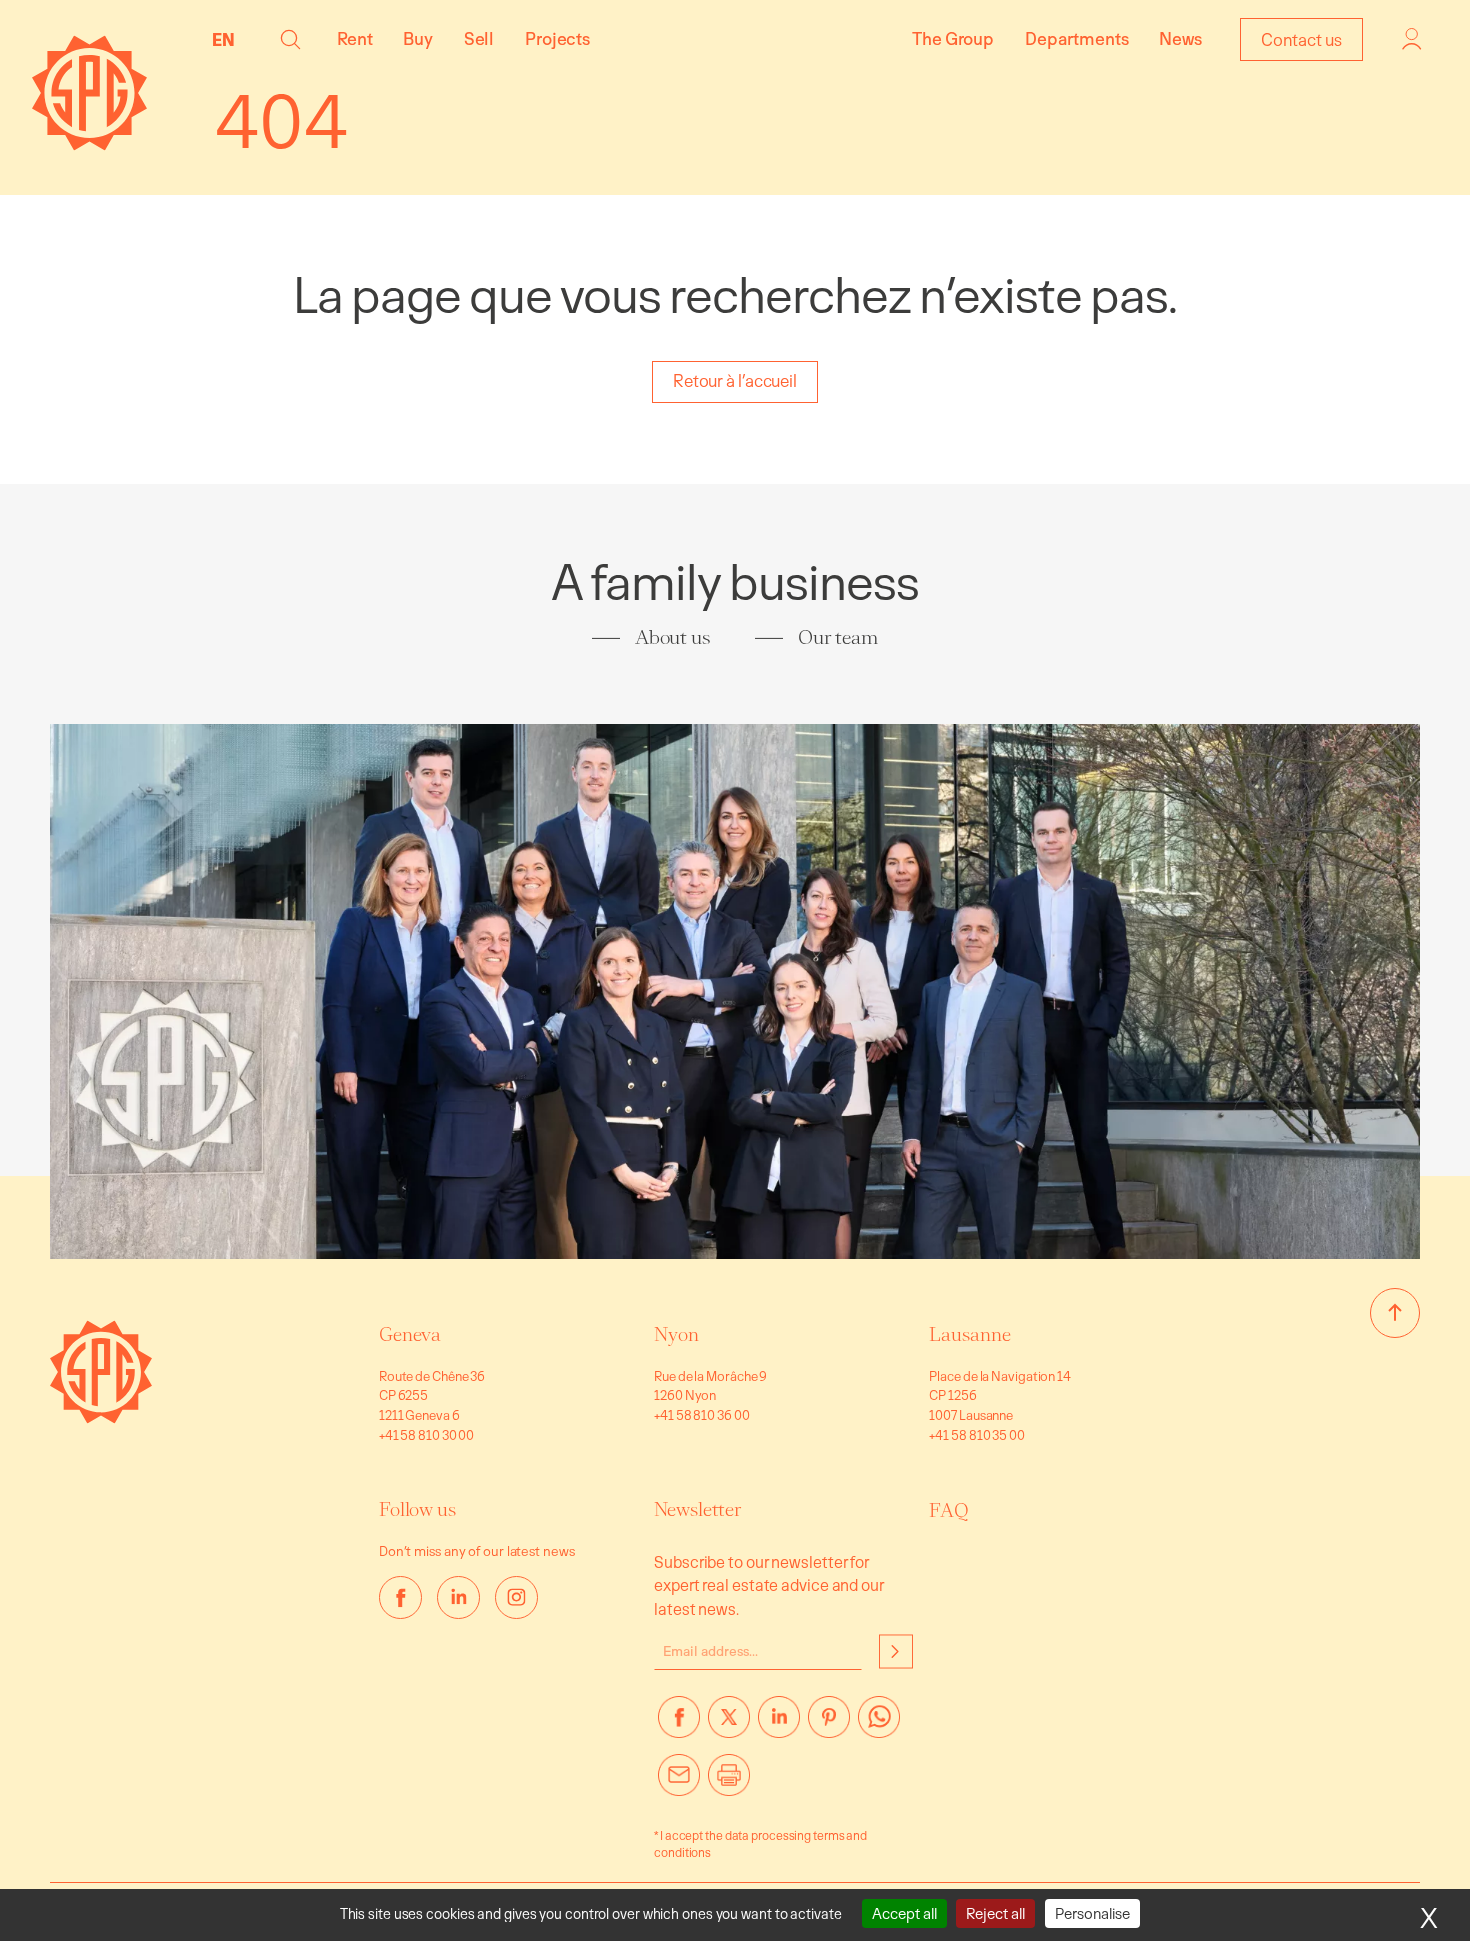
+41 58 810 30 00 (426, 1435)
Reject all (995, 1913)
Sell (479, 38)
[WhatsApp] (879, 1725)
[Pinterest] (829, 1725)
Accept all (904, 1913)
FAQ (949, 1510)
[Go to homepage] (101, 1417)
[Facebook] (679, 1725)
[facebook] (400, 1597)
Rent (355, 38)
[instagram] (516, 1597)
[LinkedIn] (779, 1725)
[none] (228, 39)
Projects (557, 38)
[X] (729, 1725)
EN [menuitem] (223, 39)
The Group (953, 38)
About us (673, 637)
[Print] (729, 1783)
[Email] (679, 1783)
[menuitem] (228, 39)
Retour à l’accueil (735, 380)
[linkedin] (458, 1597)
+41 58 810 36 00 (701, 1415)
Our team (838, 637)
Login (1412, 39)
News (1180, 38)
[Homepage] (89, 144)
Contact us (1301, 39)
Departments (1077, 38)
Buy (418, 38)
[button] (290, 39)
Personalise (1092, 1913)
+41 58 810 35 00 (976, 1435)
